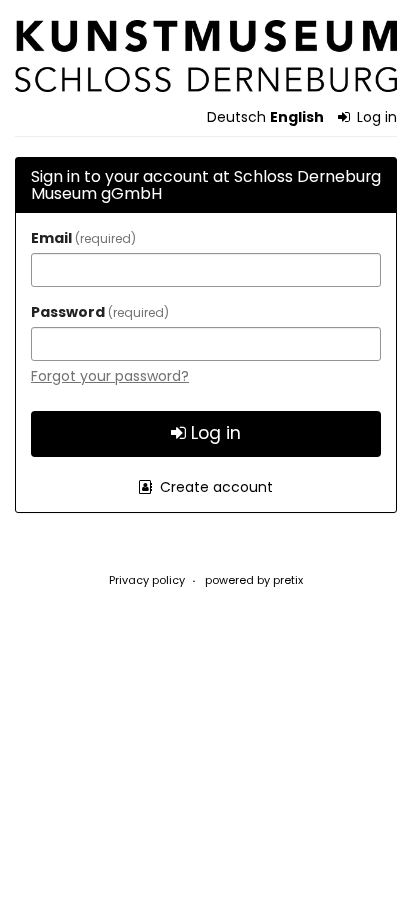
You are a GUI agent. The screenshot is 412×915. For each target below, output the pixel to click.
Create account (214, 487)
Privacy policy (147, 580)
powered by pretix (254, 580)
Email (81, 238)
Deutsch (236, 117)
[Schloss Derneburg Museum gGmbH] (206, 56)
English (297, 117)
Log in (375, 117)
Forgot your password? (110, 376)
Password (97, 312)
